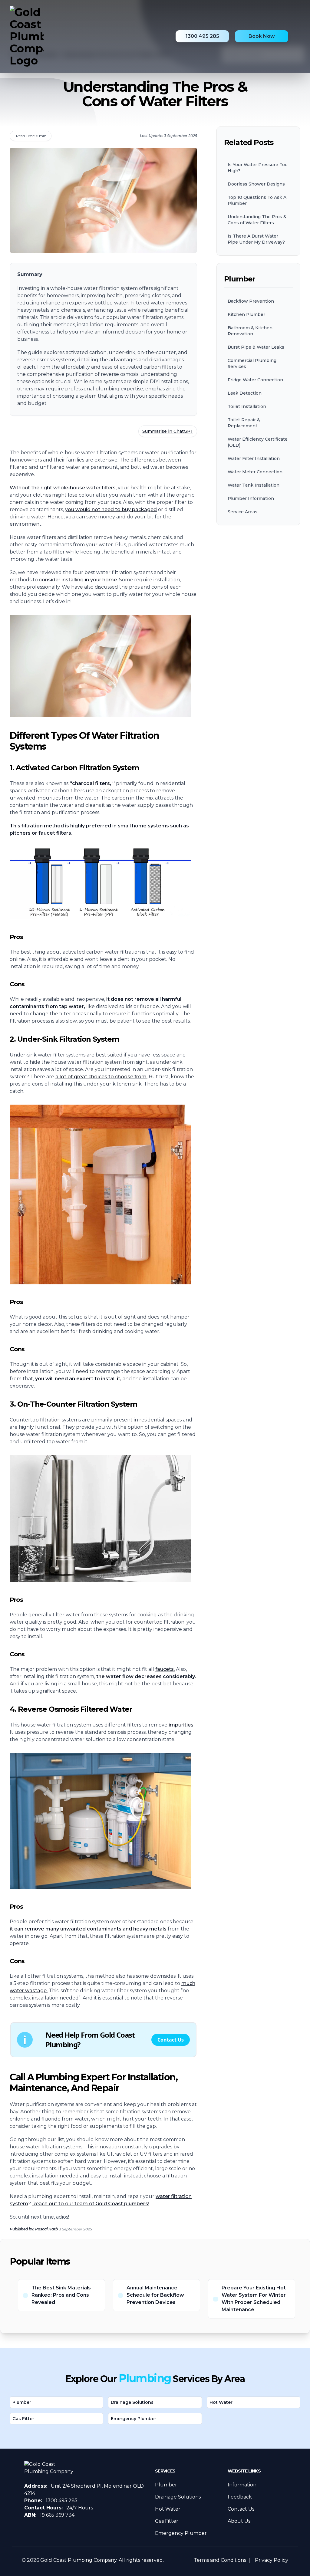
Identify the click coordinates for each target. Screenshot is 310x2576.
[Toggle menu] (297, 36)
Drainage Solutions (132, 2402)
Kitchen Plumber (246, 314)
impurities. (181, 1725)
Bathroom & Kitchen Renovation (250, 331)
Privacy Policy (272, 2560)
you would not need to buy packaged (111, 509)
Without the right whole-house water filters (63, 488)
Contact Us (241, 2509)
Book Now (262, 36)
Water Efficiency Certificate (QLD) (258, 442)
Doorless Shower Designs (256, 184)
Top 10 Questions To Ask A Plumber (257, 200)
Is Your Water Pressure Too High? (258, 168)
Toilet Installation (247, 406)
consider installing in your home (78, 580)
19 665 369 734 (57, 2515)
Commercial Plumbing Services (252, 363)
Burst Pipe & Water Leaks (256, 347)
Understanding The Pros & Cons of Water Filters (257, 220)
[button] (103, 2040)
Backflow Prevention (251, 301)
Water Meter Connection (255, 472)
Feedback (240, 2497)
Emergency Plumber (134, 2419)
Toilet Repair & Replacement (244, 423)
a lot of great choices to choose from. (101, 1077)
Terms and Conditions (220, 2560)
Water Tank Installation (254, 485)
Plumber (22, 2402)
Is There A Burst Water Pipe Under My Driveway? (256, 239)
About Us (239, 2521)
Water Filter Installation (254, 458)
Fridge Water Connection (255, 380)
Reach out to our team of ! (91, 2204)
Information (242, 2485)
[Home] (27, 36)
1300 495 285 (202, 36)
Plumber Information (251, 498)
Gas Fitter (23, 2419)
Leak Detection (245, 393)
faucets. (165, 1669)
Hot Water (221, 2402)
